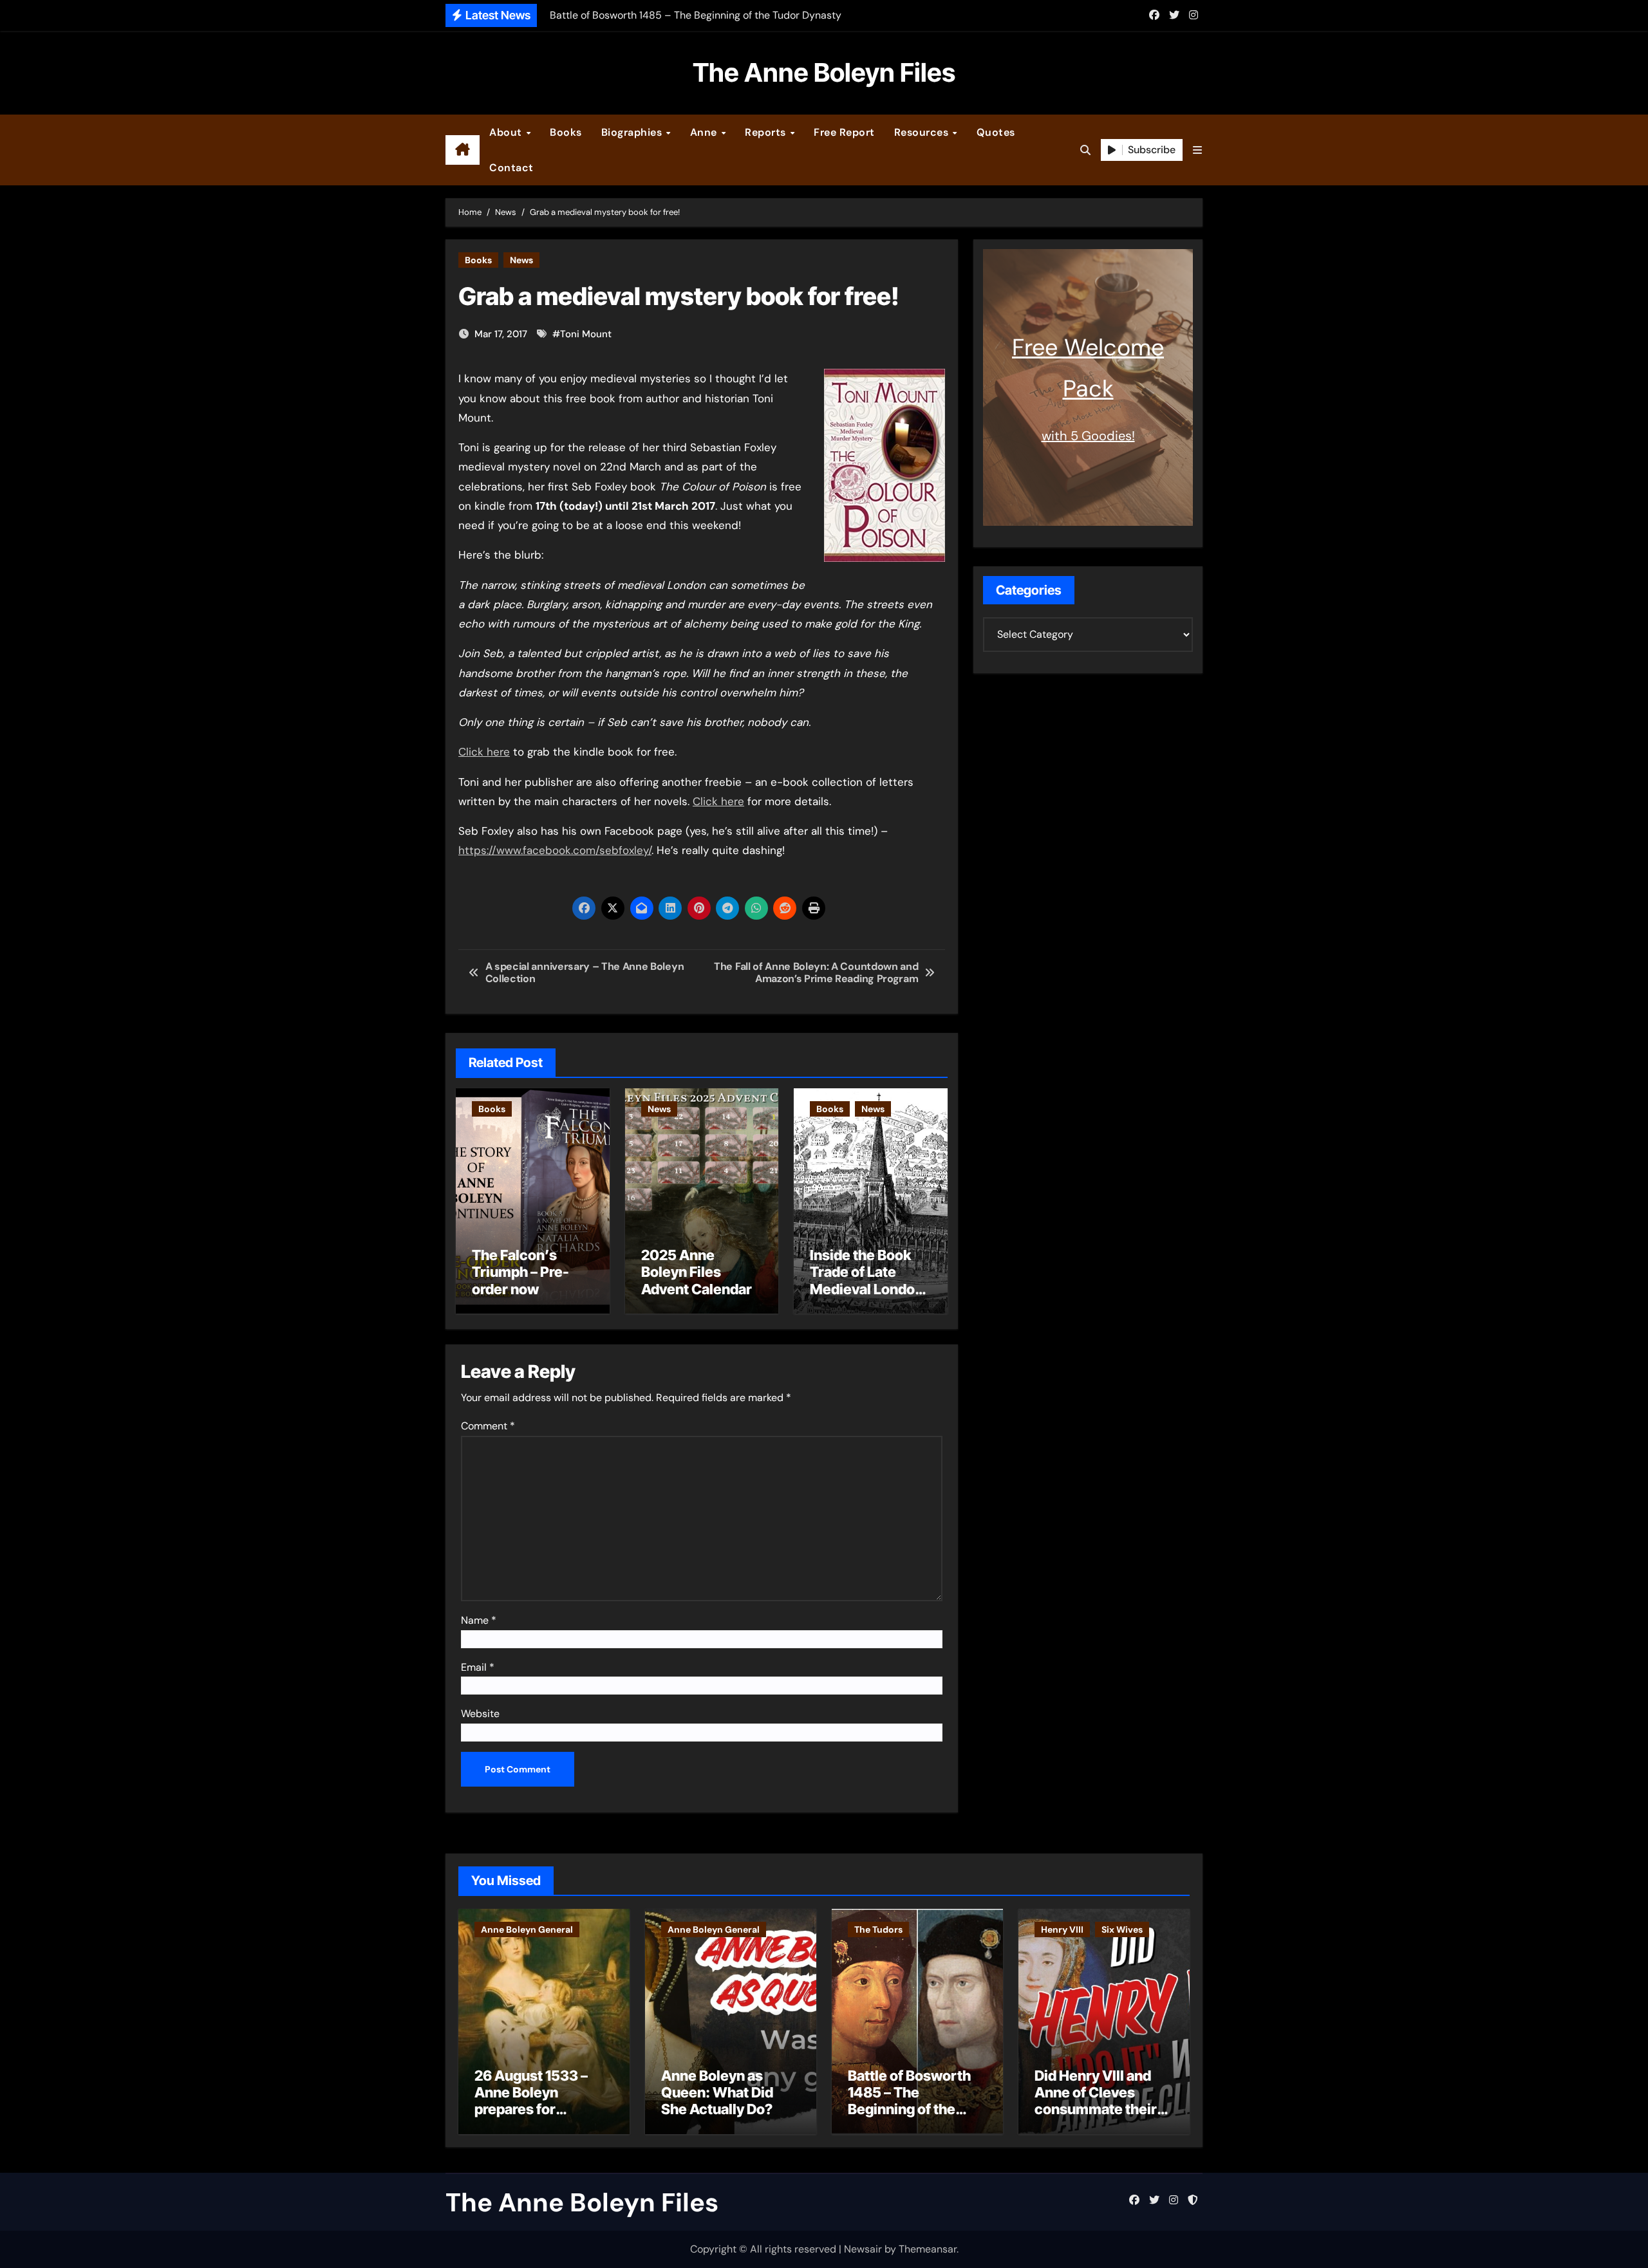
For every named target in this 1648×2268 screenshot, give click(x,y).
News (521, 260)
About (507, 132)
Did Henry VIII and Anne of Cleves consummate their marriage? (1096, 2101)
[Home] (463, 150)
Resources (923, 132)
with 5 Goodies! (1088, 436)
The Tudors (878, 1929)
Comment (488, 1426)
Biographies (633, 132)
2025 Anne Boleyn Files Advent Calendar (697, 1272)
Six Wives (1122, 1929)
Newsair (863, 2249)
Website (480, 1714)
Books (566, 132)
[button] (1197, 150)
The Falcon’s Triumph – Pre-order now (520, 1272)
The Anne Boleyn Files (824, 72)
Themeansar (928, 2249)
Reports (767, 132)
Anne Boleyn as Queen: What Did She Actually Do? (717, 2093)
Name (479, 1620)
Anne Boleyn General (527, 1929)
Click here (484, 752)
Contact (511, 168)
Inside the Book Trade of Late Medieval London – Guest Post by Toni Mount (866, 1289)
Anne (705, 132)
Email (478, 1667)
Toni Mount (586, 334)
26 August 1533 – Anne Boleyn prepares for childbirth (531, 2101)
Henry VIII (1062, 1929)
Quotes (996, 132)
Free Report (844, 132)
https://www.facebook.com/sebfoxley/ (555, 850)
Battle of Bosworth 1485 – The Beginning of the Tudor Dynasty (909, 2101)
